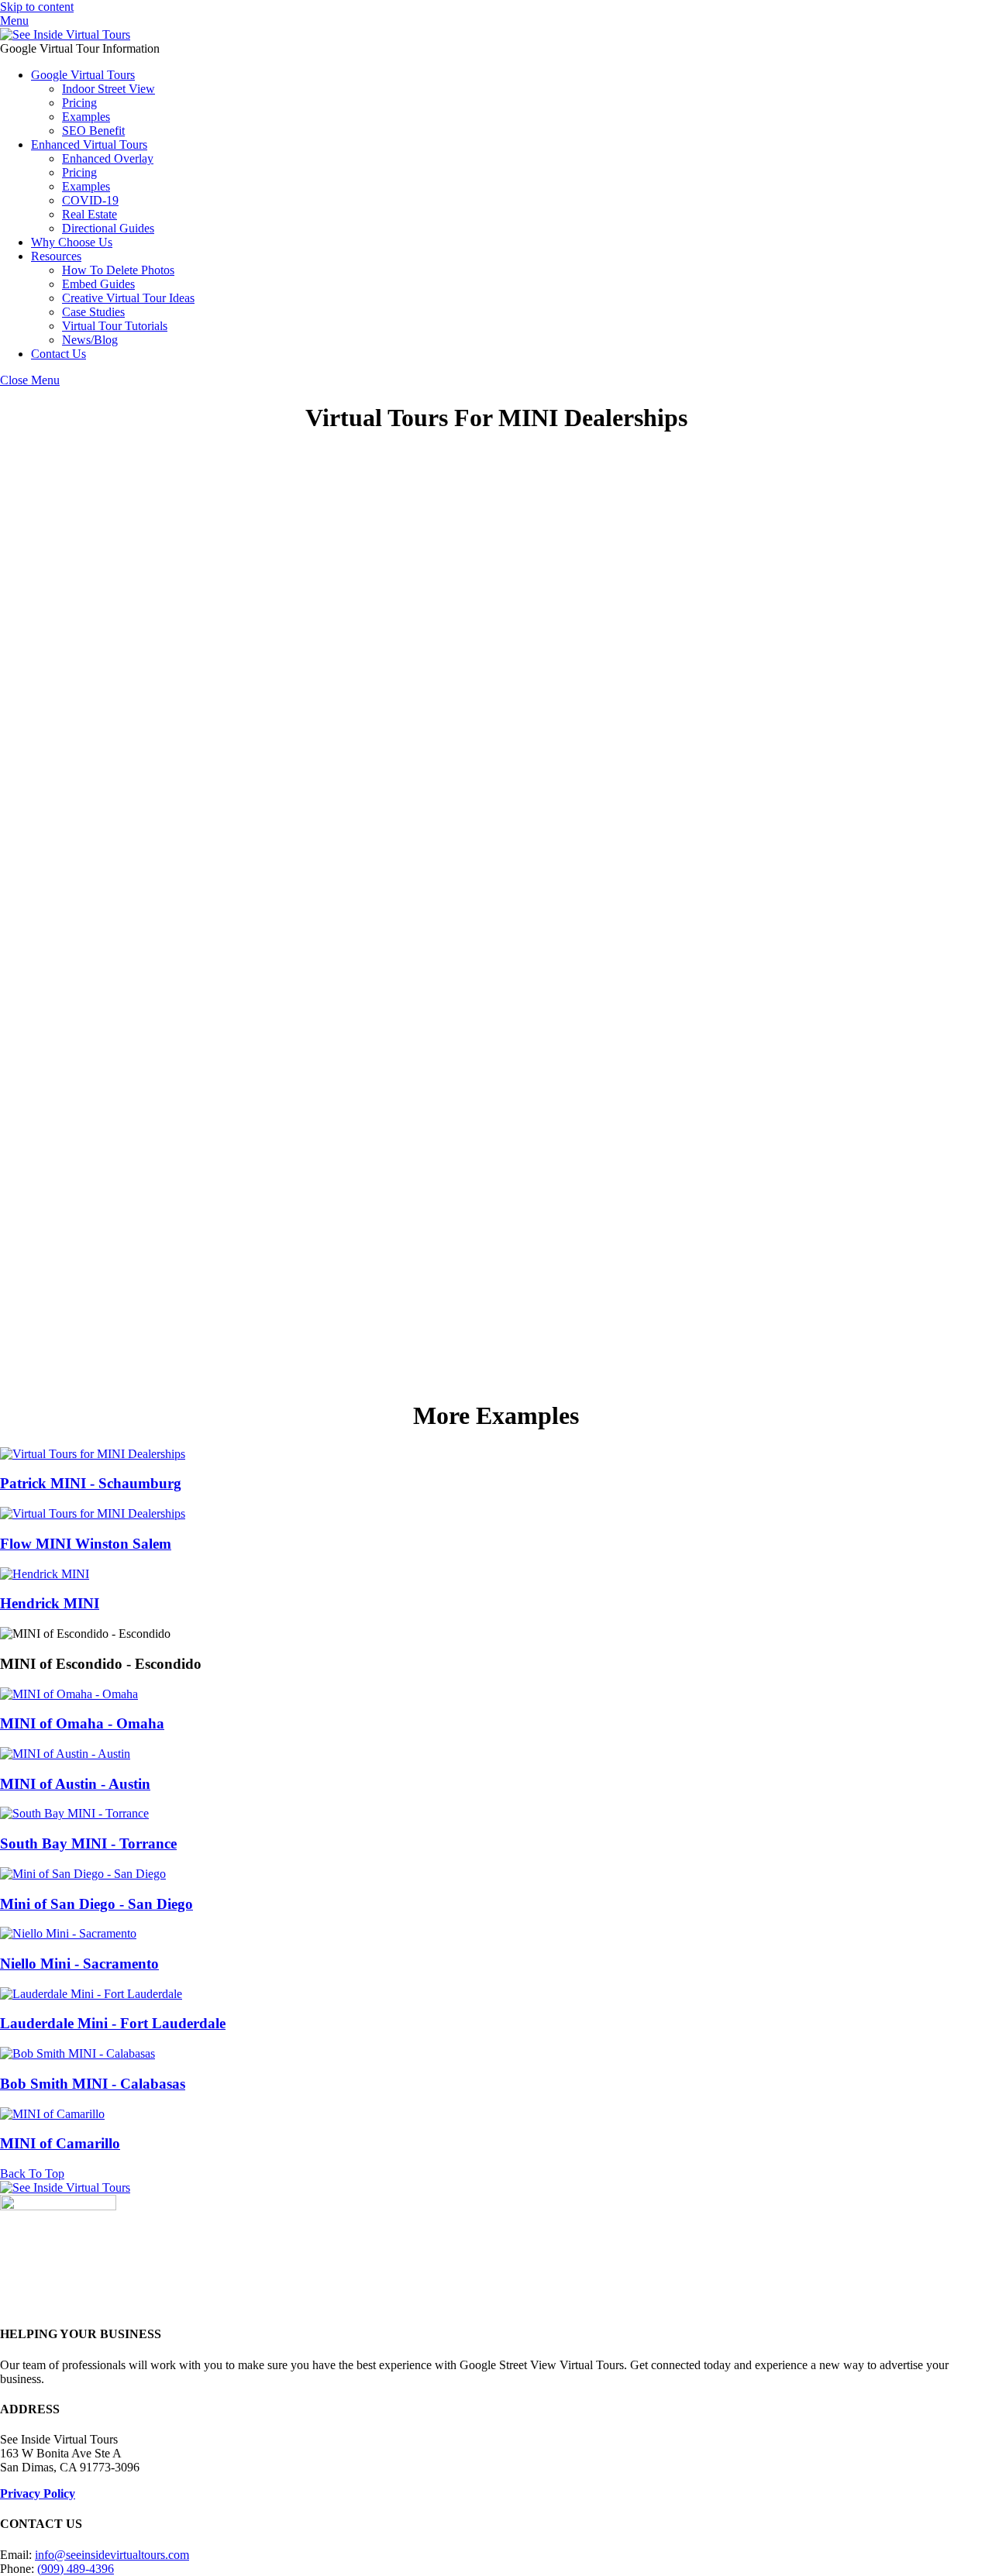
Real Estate (90, 214)
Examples (86, 117)
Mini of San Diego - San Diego (96, 1904)
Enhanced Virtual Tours (89, 144)
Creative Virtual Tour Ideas (128, 298)
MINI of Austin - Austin (75, 1784)
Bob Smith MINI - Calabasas (93, 2084)
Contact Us (59, 354)
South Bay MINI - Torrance (88, 1843)
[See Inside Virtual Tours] (65, 34)
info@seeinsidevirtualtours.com (112, 2555)
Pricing (79, 103)
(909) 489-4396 (76, 2569)
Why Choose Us (72, 242)
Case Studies (93, 312)
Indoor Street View (108, 89)
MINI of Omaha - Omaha (82, 1723)
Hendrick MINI (50, 1603)
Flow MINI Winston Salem (86, 1544)
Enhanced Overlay (108, 158)
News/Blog (90, 340)
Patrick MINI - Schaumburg (91, 1483)
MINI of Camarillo (60, 2143)
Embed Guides (98, 284)
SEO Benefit (93, 131)
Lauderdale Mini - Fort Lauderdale (113, 2023)
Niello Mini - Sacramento (79, 1964)
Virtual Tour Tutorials (115, 326)
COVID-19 (90, 200)
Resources (56, 256)
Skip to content (37, 7)
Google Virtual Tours (83, 75)
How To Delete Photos (118, 270)
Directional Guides (108, 228)
